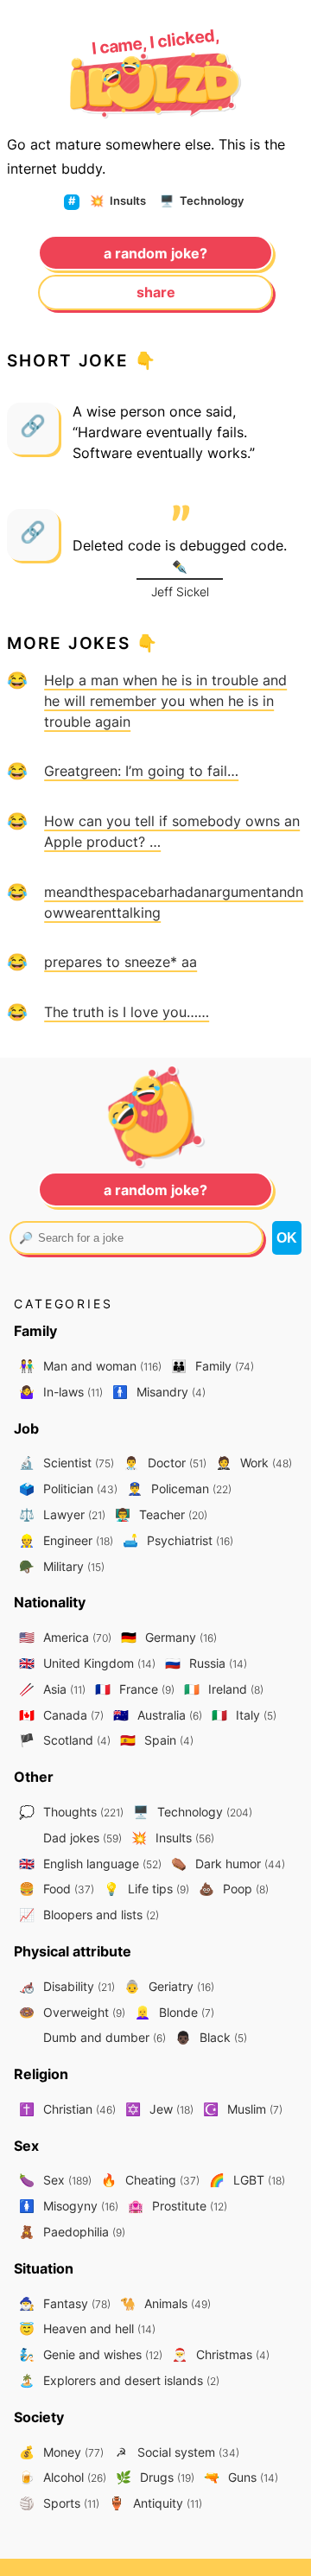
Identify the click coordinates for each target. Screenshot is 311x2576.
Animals (165, 2303)
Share (156, 292)
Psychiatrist (178, 1540)
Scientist (67, 1463)
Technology (202, 200)
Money (61, 2452)
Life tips (146, 1889)
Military (62, 1566)
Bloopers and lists (89, 1915)
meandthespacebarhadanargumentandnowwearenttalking (174, 902)
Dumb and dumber (103, 2037)
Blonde (175, 2012)
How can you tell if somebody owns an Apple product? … (172, 831)
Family (213, 1366)
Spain (157, 1740)
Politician (68, 1488)
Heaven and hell (87, 2328)
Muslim (243, 2109)
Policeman (179, 1488)
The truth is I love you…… (127, 1012)
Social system (178, 2452)
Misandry (159, 1392)
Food (57, 1889)
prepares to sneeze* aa (121, 962)
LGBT (247, 2180)
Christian (67, 2109)
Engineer (66, 1540)
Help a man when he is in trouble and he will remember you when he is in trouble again (165, 701)
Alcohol (63, 2477)
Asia (52, 1689)
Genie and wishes (91, 2354)
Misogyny (69, 2206)
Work (254, 1463)
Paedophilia (72, 2232)
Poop (234, 1889)
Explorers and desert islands (119, 2380)
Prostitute (178, 2206)
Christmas (221, 2354)
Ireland (224, 1689)
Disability (67, 1986)
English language (90, 1864)
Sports (59, 2503)
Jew (159, 2109)
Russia (206, 1663)
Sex (55, 2180)
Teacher (161, 1514)
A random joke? (155, 253)
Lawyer (62, 1514)
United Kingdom (87, 1663)
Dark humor (228, 1864)
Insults (118, 200)
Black (211, 2037)
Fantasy (65, 2303)
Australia (158, 1715)
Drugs (155, 2477)
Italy (244, 1715)
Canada (61, 1715)
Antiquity (155, 2503)
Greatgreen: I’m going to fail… (141, 771)
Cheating (150, 2180)
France (135, 1689)
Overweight (72, 2012)
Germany (169, 1637)
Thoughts (71, 1812)
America (65, 1637)
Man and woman (90, 1366)
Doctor (165, 1463)
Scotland (65, 1740)
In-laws (61, 1392)
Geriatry (169, 1986)
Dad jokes (81, 1838)
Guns (241, 2477)
